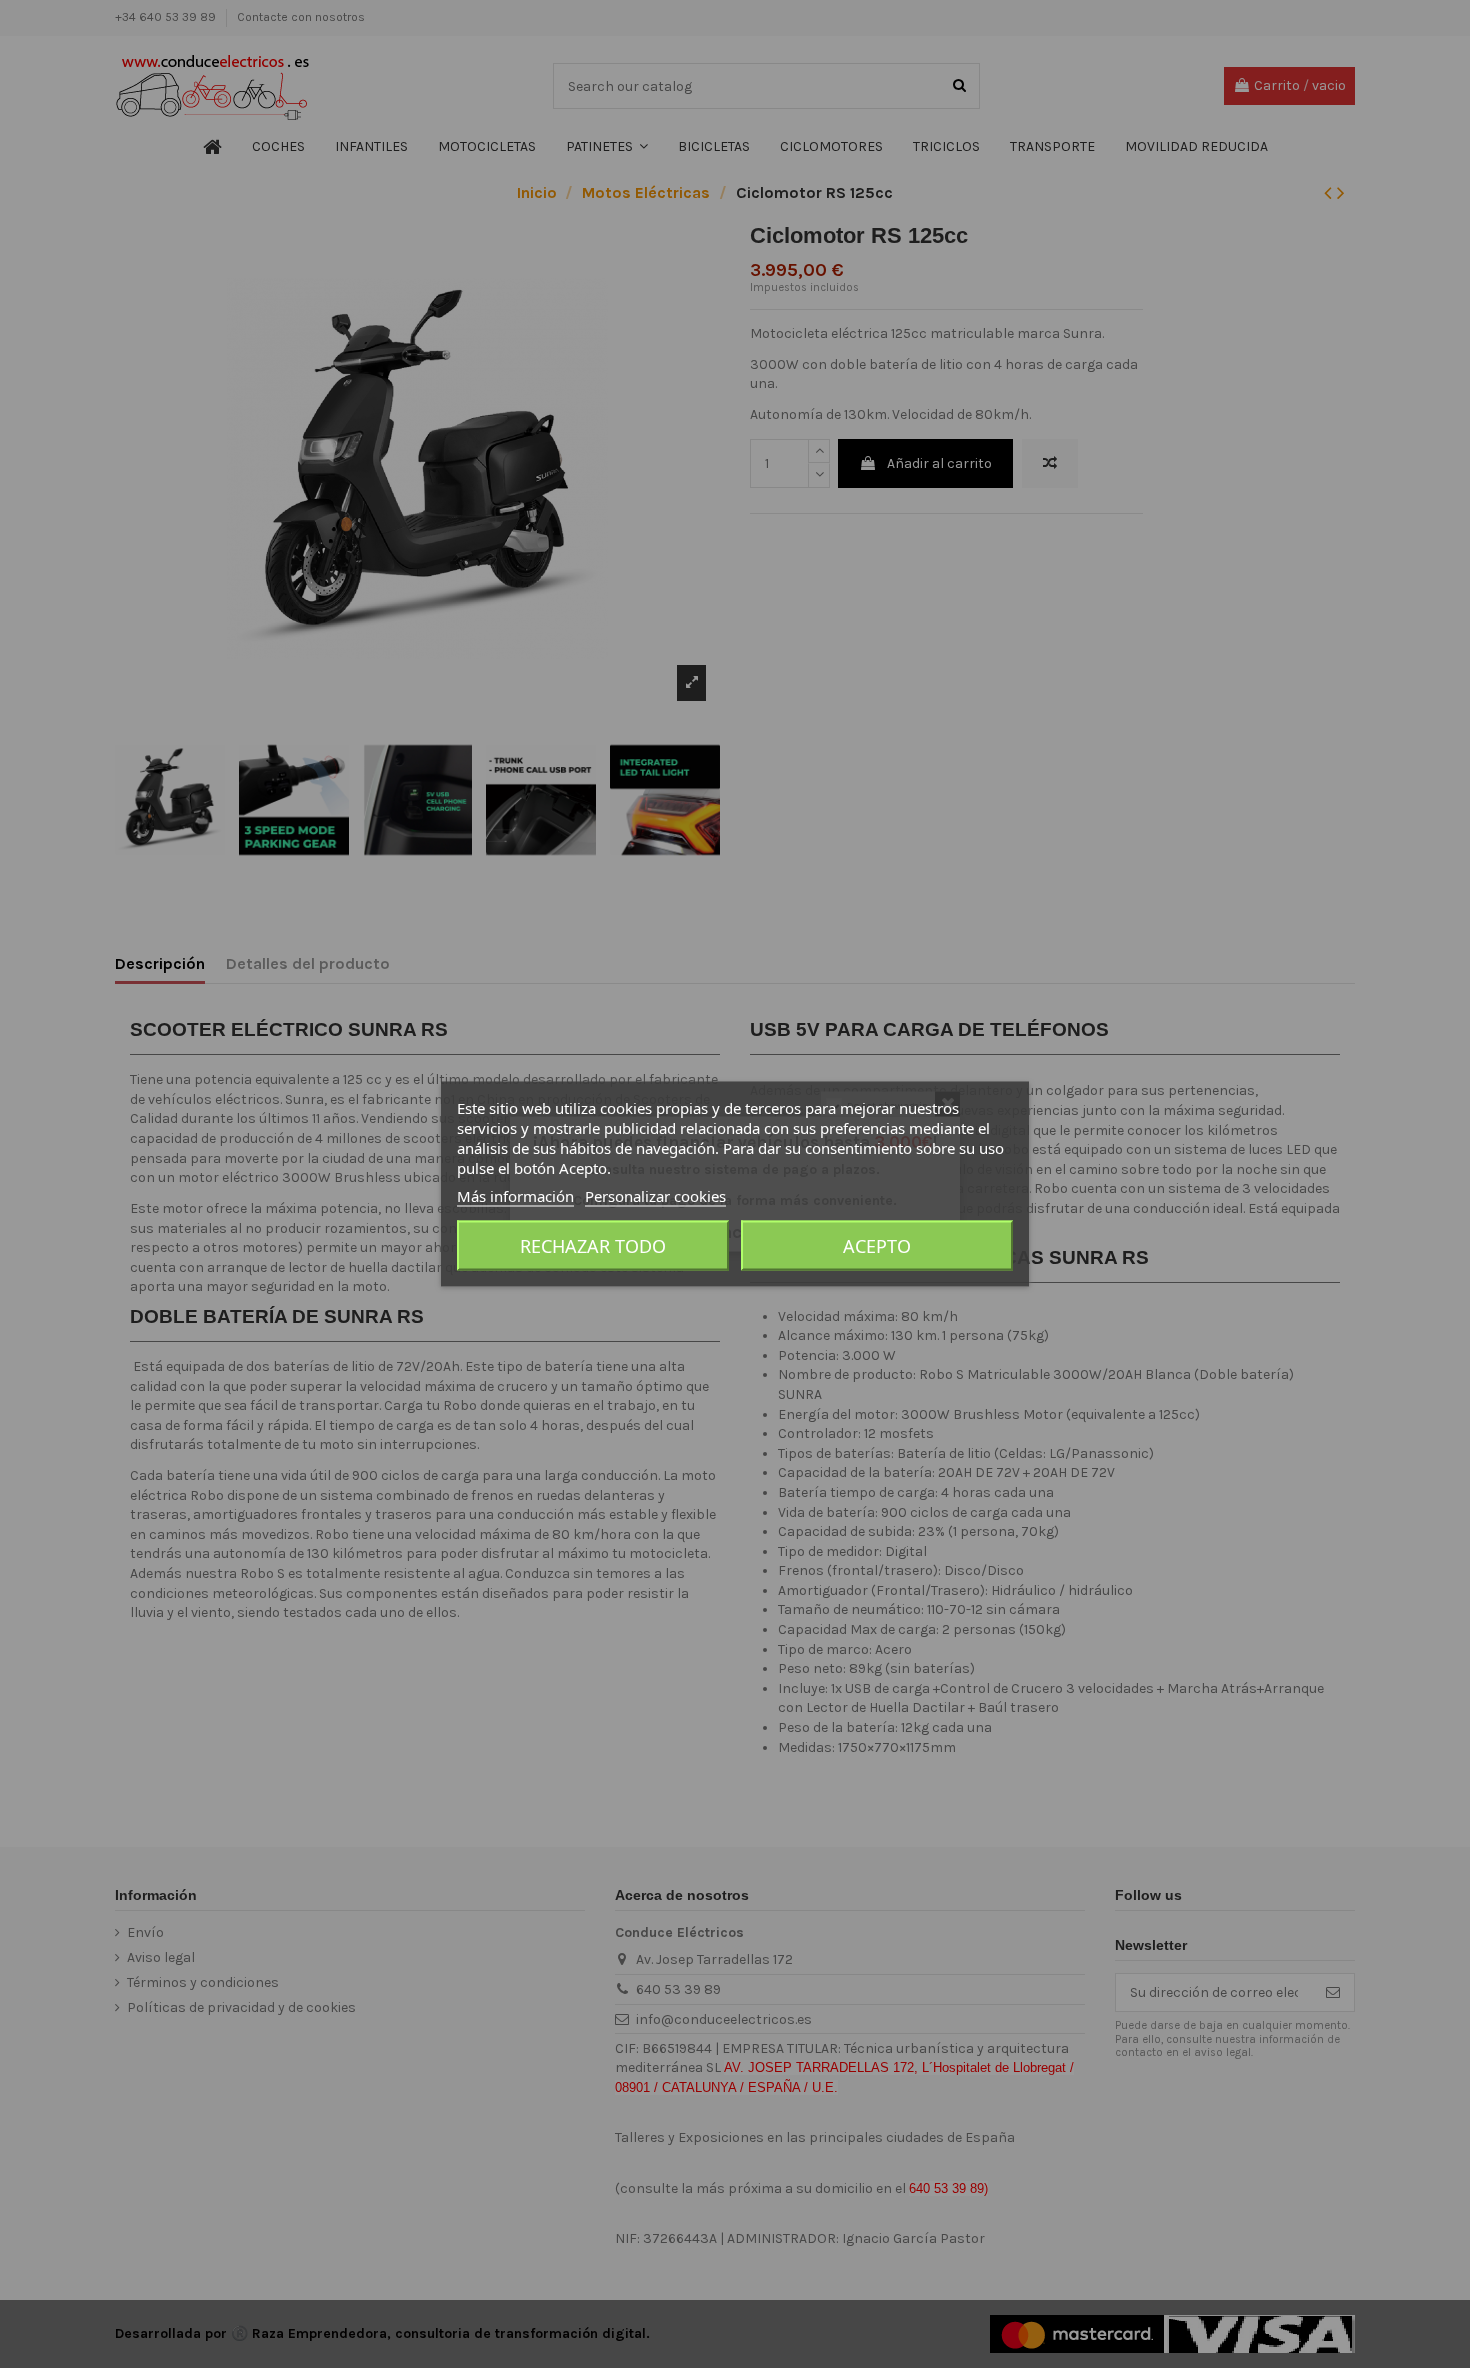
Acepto (877, 1246)
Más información (515, 1196)
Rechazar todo (593, 1246)
